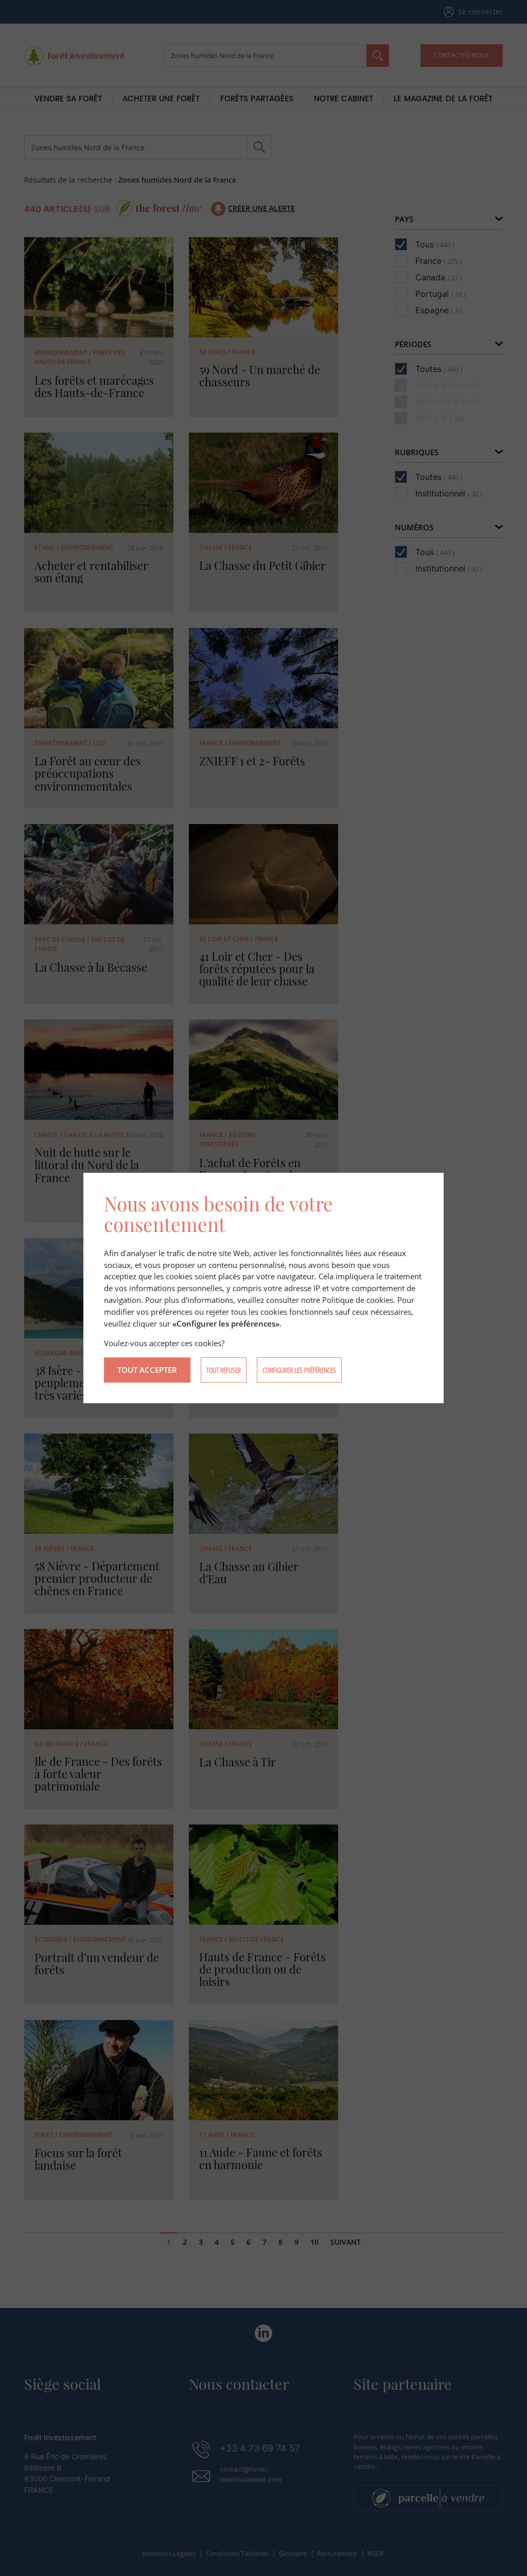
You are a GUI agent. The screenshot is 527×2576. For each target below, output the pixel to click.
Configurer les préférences (299, 1370)
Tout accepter (147, 1370)
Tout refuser (224, 1370)
